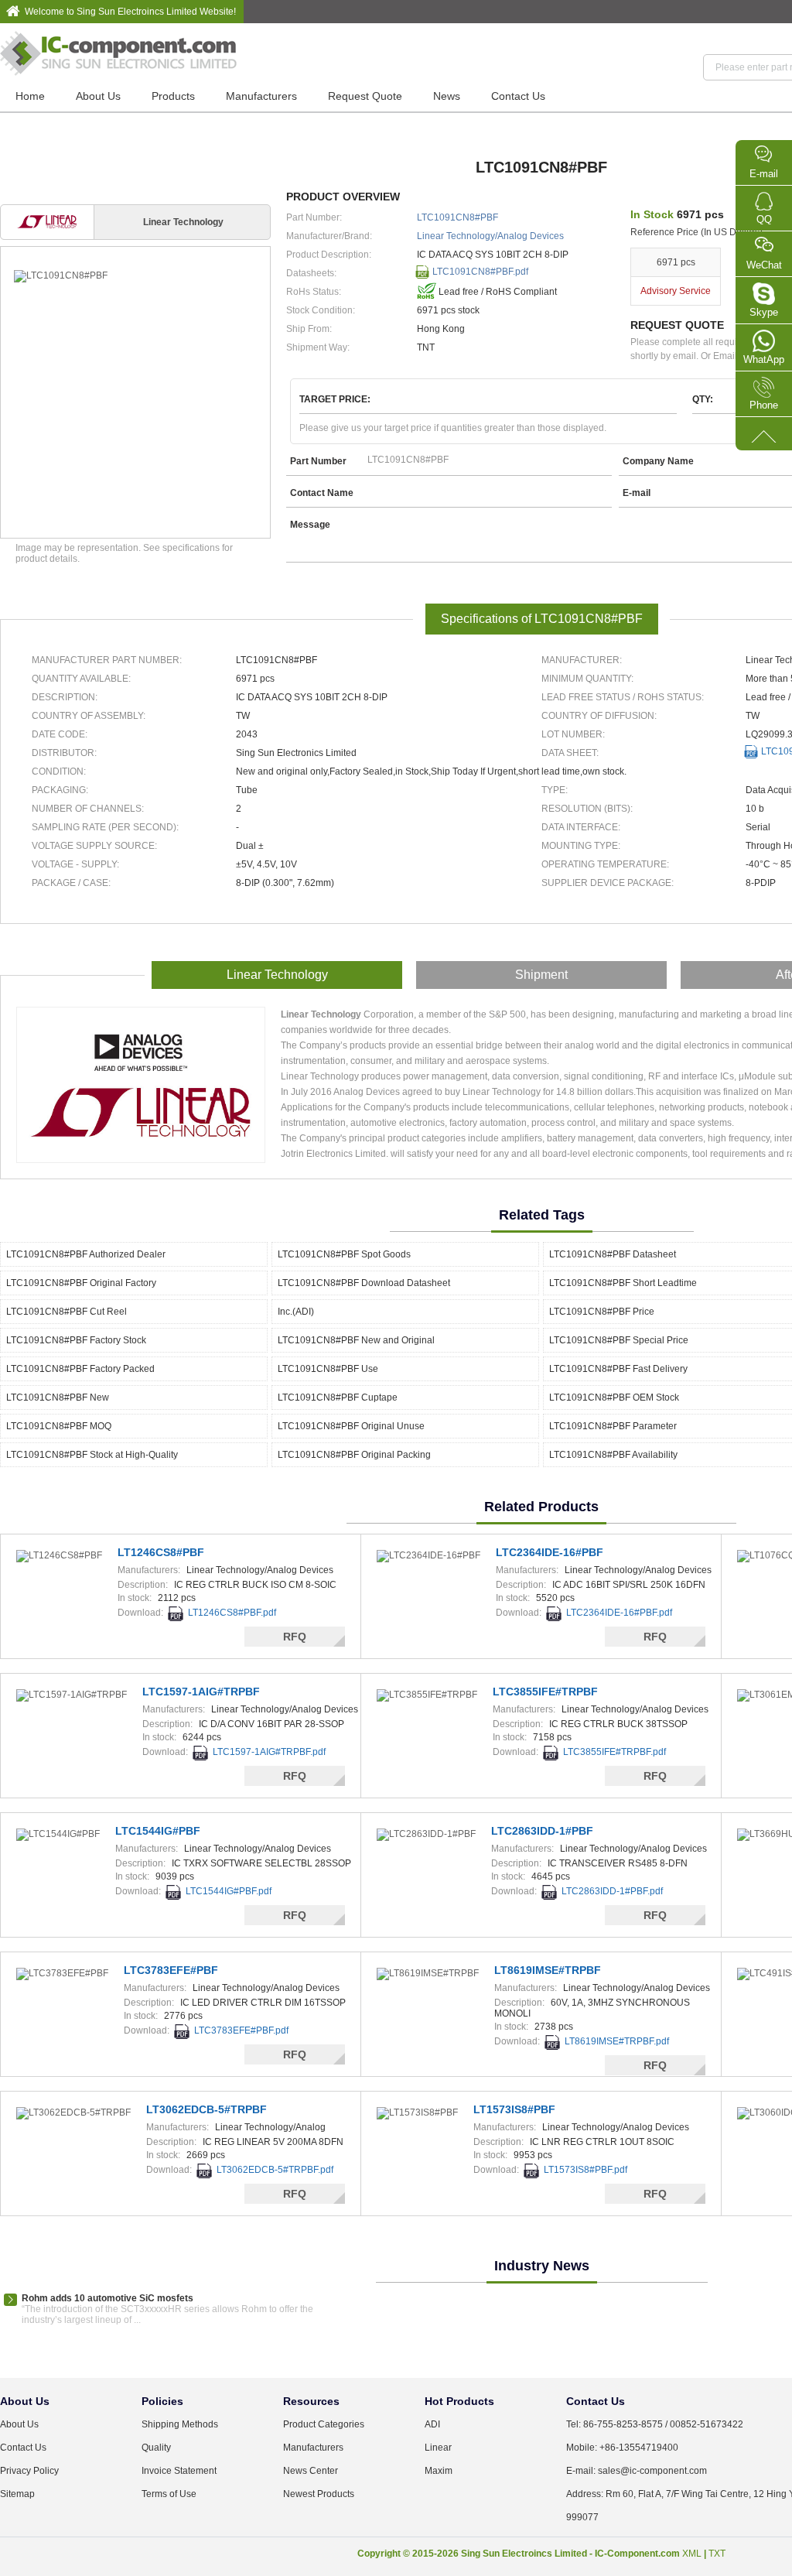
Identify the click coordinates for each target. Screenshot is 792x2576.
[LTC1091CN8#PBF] (135, 276)
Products (173, 96)
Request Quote (365, 96)
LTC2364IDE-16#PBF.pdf (619, 1613)
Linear (438, 2448)
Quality (156, 2448)
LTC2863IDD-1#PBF (542, 1831)
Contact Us (518, 96)
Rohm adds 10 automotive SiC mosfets (108, 2298)
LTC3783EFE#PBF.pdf (241, 2030)
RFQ (295, 1637)
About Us (98, 96)
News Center (311, 2471)
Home (30, 96)
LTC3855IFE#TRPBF (545, 1692)
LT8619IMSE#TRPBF (548, 1970)
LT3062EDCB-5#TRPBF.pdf (275, 2170)
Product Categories (324, 2424)
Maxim (439, 2471)
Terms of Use (169, 2494)
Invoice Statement (179, 2471)
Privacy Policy (29, 2471)
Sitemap (17, 2494)
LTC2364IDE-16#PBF (550, 1552)
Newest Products (319, 2494)
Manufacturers (261, 96)
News (447, 96)
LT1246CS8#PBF (161, 1552)
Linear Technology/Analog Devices (490, 236)
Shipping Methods (180, 2424)
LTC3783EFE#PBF (171, 1970)
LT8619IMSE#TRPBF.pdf (617, 2041)
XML (692, 2554)
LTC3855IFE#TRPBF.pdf (614, 1752)
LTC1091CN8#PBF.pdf (480, 272)
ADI (432, 2424)
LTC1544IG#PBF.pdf (229, 1891)
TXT (717, 2554)
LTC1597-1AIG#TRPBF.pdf (269, 1752)
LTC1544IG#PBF (158, 1831)
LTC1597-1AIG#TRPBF (201, 1692)
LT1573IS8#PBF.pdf (585, 2170)
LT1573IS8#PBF (514, 2109)
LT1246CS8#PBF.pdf (232, 1613)
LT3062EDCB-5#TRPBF (207, 2109)
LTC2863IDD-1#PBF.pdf (612, 1891)
